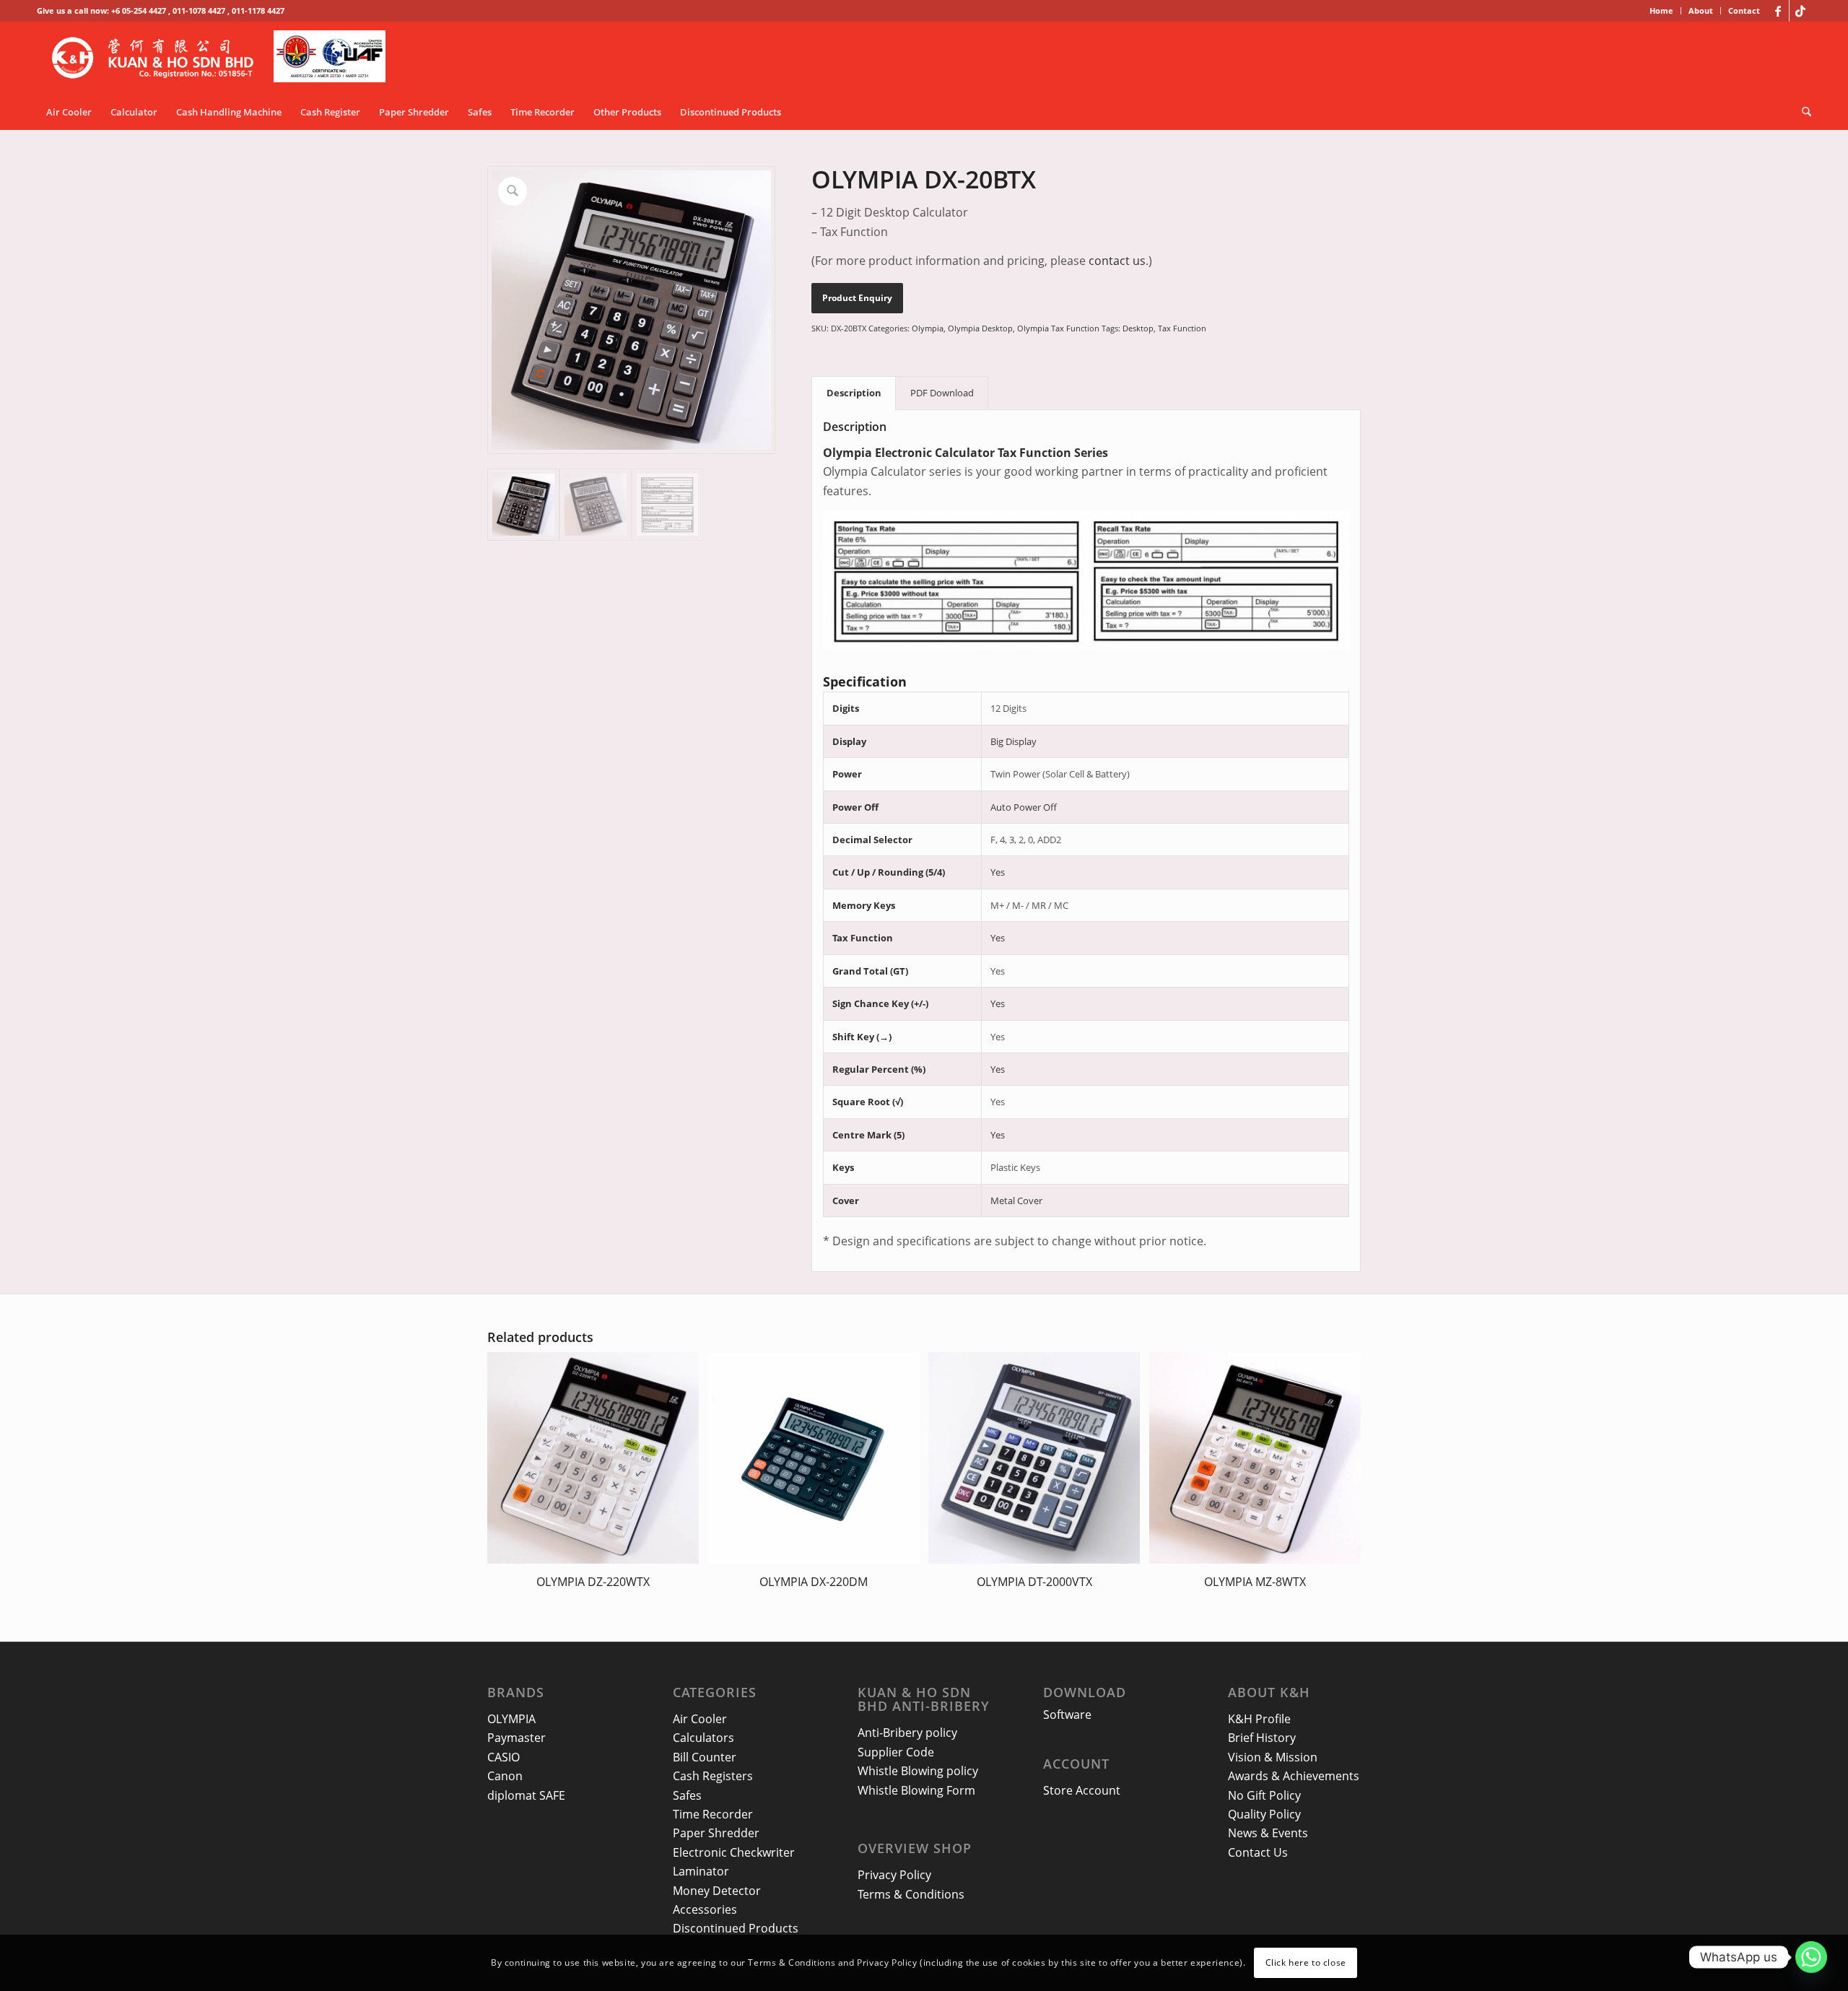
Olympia (928, 328)
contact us (1117, 261)
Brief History (1262, 1738)
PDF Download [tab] (942, 393)
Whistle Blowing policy (918, 1771)
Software (1067, 1715)
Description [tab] (854, 393)
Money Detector (717, 1891)
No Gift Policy (1264, 1795)
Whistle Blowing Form (916, 1790)
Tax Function (1182, 328)
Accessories (705, 1909)
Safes (687, 1795)
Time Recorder (713, 1814)
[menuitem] (1662, 11)
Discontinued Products (736, 1928)
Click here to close (1306, 1962)
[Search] (1802, 112)
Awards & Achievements (1294, 1776)
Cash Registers (713, 1776)
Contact (1744, 10)
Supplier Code (896, 1752)
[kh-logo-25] (223, 58)
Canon (505, 1776)
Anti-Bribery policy (907, 1733)
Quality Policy (1264, 1814)
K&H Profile (1259, 1719)
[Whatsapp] (1811, 1957)
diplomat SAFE (526, 1795)
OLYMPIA (511, 1719)
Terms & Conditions (911, 1894)
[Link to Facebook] (1778, 11)
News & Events (1268, 1833)
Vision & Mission (1273, 1757)
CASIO (504, 1757)
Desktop (1138, 328)
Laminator (701, 1871)
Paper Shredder (716, 1833)
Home (1661, 10)
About (1701, 10)
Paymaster (517, 1738)
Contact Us (1258, 1852)
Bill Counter (705, 1757)
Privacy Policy (894, 1875)
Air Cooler (700, 1719)
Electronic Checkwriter (734, 1852)
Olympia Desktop (980, 328)
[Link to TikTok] (1800, 11)
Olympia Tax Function (1058, 328)
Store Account (1082, 1790)
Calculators (703, 1738)
